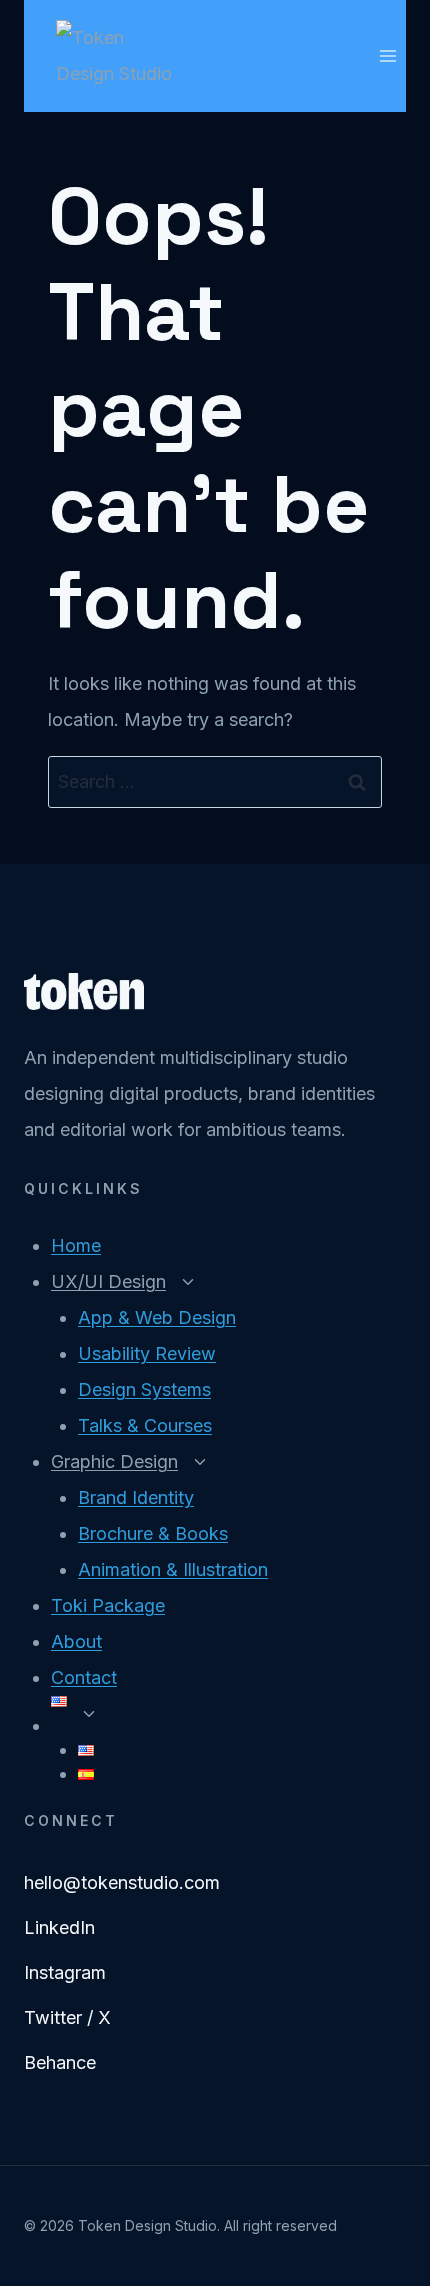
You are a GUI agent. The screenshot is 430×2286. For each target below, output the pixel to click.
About (76, 1641)
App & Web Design (157, 1317)
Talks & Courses (145, 1425)
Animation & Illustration (173, 1569)
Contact (84, 1677)
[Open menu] (387, 55)
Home (76, 1245)
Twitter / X (67, 2017)
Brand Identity (136, 1497)
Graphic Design (114, 1461)
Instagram (65, 1972)
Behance (60, 2062)
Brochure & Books (153, 1533)
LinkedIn (59, 1927)
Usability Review (147, 1353)
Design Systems (144, 1389)
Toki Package (108, 1605)
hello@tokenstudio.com (122, 1882)
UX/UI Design (108, 1281)
